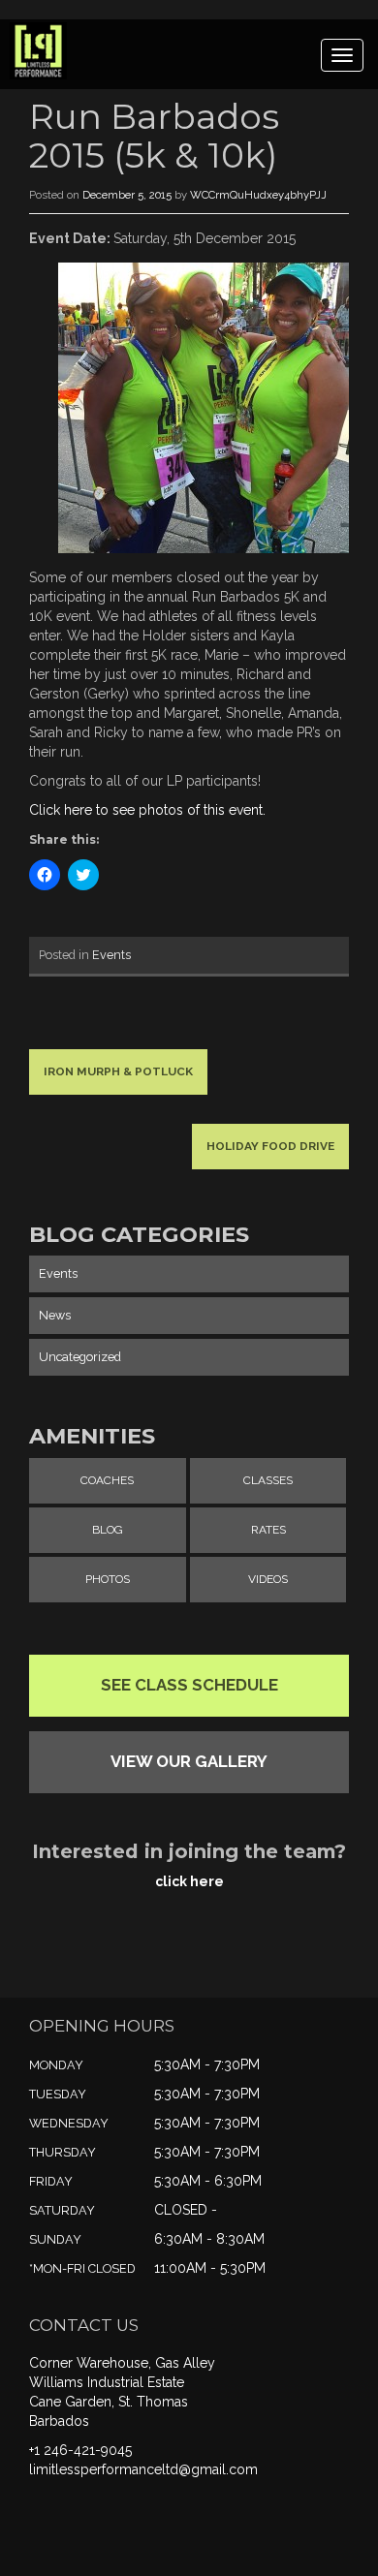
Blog (108, 1530)
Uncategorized (80, 1357)
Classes (268, 1480)
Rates (268, 1530)
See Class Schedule (189, 1685)
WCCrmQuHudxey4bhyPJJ (258, 195)
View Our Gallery (189, 1761)
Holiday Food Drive (270, 1146)
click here (189, 1881)
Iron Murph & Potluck (118, 1071)
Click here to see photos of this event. (147, 810)
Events (111, 955)
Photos (108, 1579)
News (55, 1315)
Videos (268, 1579)
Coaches (107, 1480)
